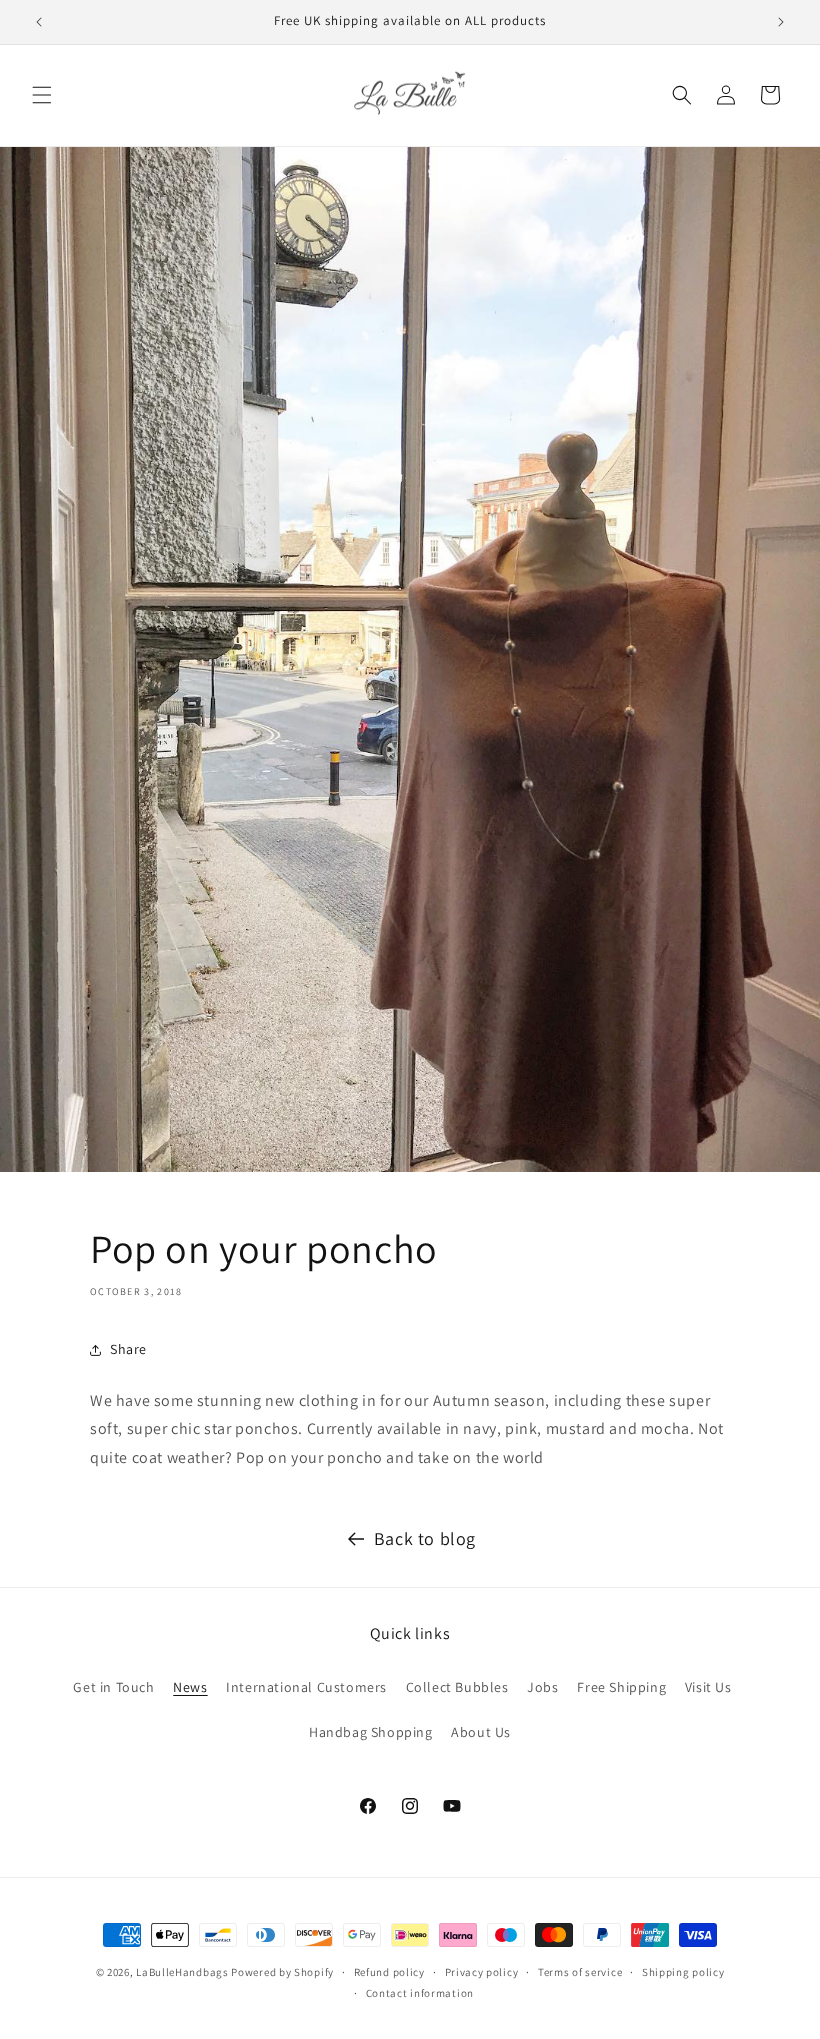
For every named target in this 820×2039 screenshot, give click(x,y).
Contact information (420, 1993)
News (190, 1687)
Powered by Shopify (282, 1972)
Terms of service (580, 1972)
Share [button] (128, 1349)
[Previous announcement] (39, 22)
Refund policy (389, 1972)
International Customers (306, 1687)
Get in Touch (113, 1687)
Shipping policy (683, 1972)
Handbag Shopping (371, 1732)
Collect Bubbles (457, 1687)
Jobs (542, 1687)
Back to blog (425, 1538)
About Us (481, 1732)
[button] (42, 95)
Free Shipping (621, 1687)
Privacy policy (482, 1972)
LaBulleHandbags (182, 1972)
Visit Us (708, 1687)
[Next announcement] (781, 22)
